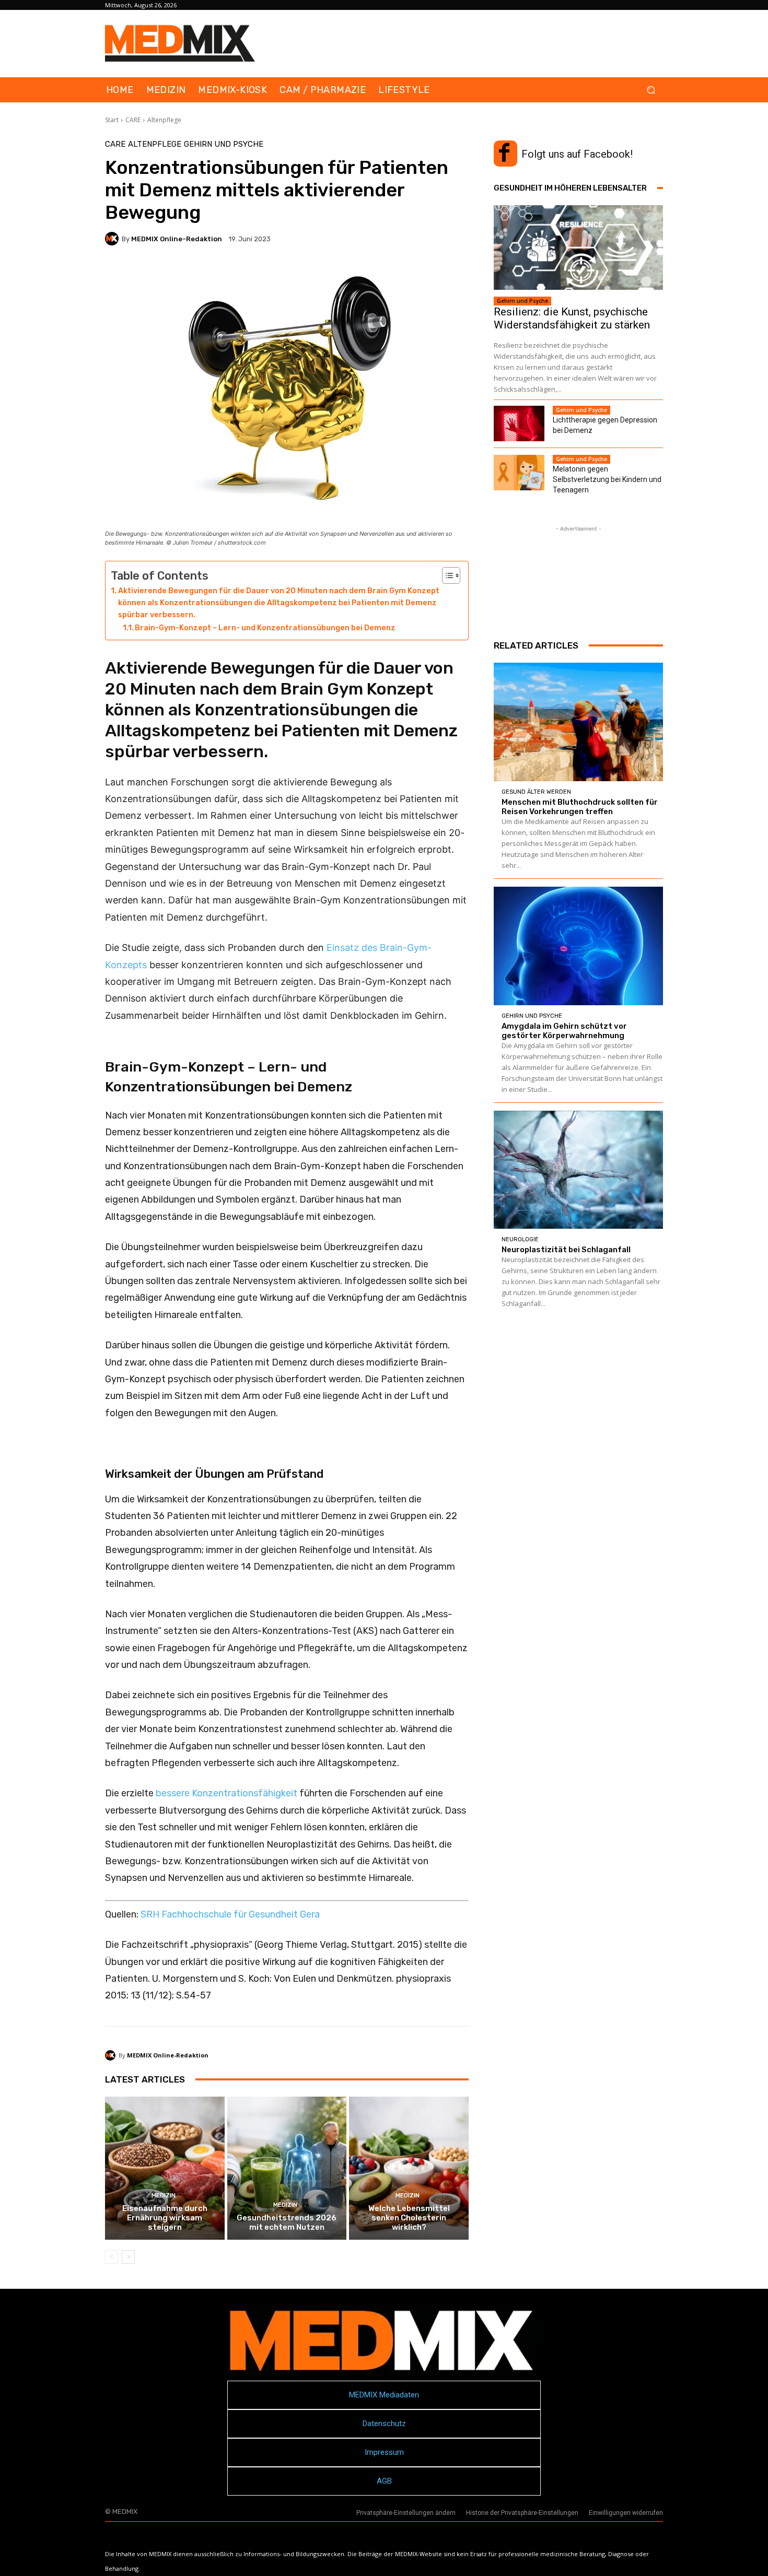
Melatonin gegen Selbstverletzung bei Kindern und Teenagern (607, 479)
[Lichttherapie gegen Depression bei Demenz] (519, 424)
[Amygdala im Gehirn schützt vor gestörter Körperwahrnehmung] (578, 946)
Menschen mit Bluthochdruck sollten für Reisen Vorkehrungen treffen (580, 807)
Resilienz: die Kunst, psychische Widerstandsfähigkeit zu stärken (572, 318)
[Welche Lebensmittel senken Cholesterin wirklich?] (409, 2168)
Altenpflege (164, 120)
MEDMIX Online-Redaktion (177, 239)
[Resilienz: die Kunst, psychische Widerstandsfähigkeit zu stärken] (578, 248)
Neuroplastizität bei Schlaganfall (566, 1250)
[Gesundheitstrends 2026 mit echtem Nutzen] (287, 2168)
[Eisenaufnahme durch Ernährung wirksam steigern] (165, 2168)
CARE (133, 120)
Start (112, 120)
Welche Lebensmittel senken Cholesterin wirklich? (409, 2218)
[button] (651, 90)
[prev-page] (112, 2257)
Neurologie (520, 1239)
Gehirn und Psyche (224, 144)
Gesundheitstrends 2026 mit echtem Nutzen (287, 2222)
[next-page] (128, 2257)
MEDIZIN (164, 2196)
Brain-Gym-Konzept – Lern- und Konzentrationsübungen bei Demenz (265, 628)
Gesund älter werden (536, 792)
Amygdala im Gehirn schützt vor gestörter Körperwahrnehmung (564, 1031)
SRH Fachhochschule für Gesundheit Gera (230, 1914)
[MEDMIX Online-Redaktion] (113, 239)
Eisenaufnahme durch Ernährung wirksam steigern (165, 2218)
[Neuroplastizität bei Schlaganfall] (578, 1170)
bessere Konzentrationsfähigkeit (226, 1793)
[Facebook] (504, 154)
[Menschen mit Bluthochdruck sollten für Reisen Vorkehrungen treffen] (578, 722)
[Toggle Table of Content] (446, 575)
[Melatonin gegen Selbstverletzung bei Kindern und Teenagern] (519, 473)
